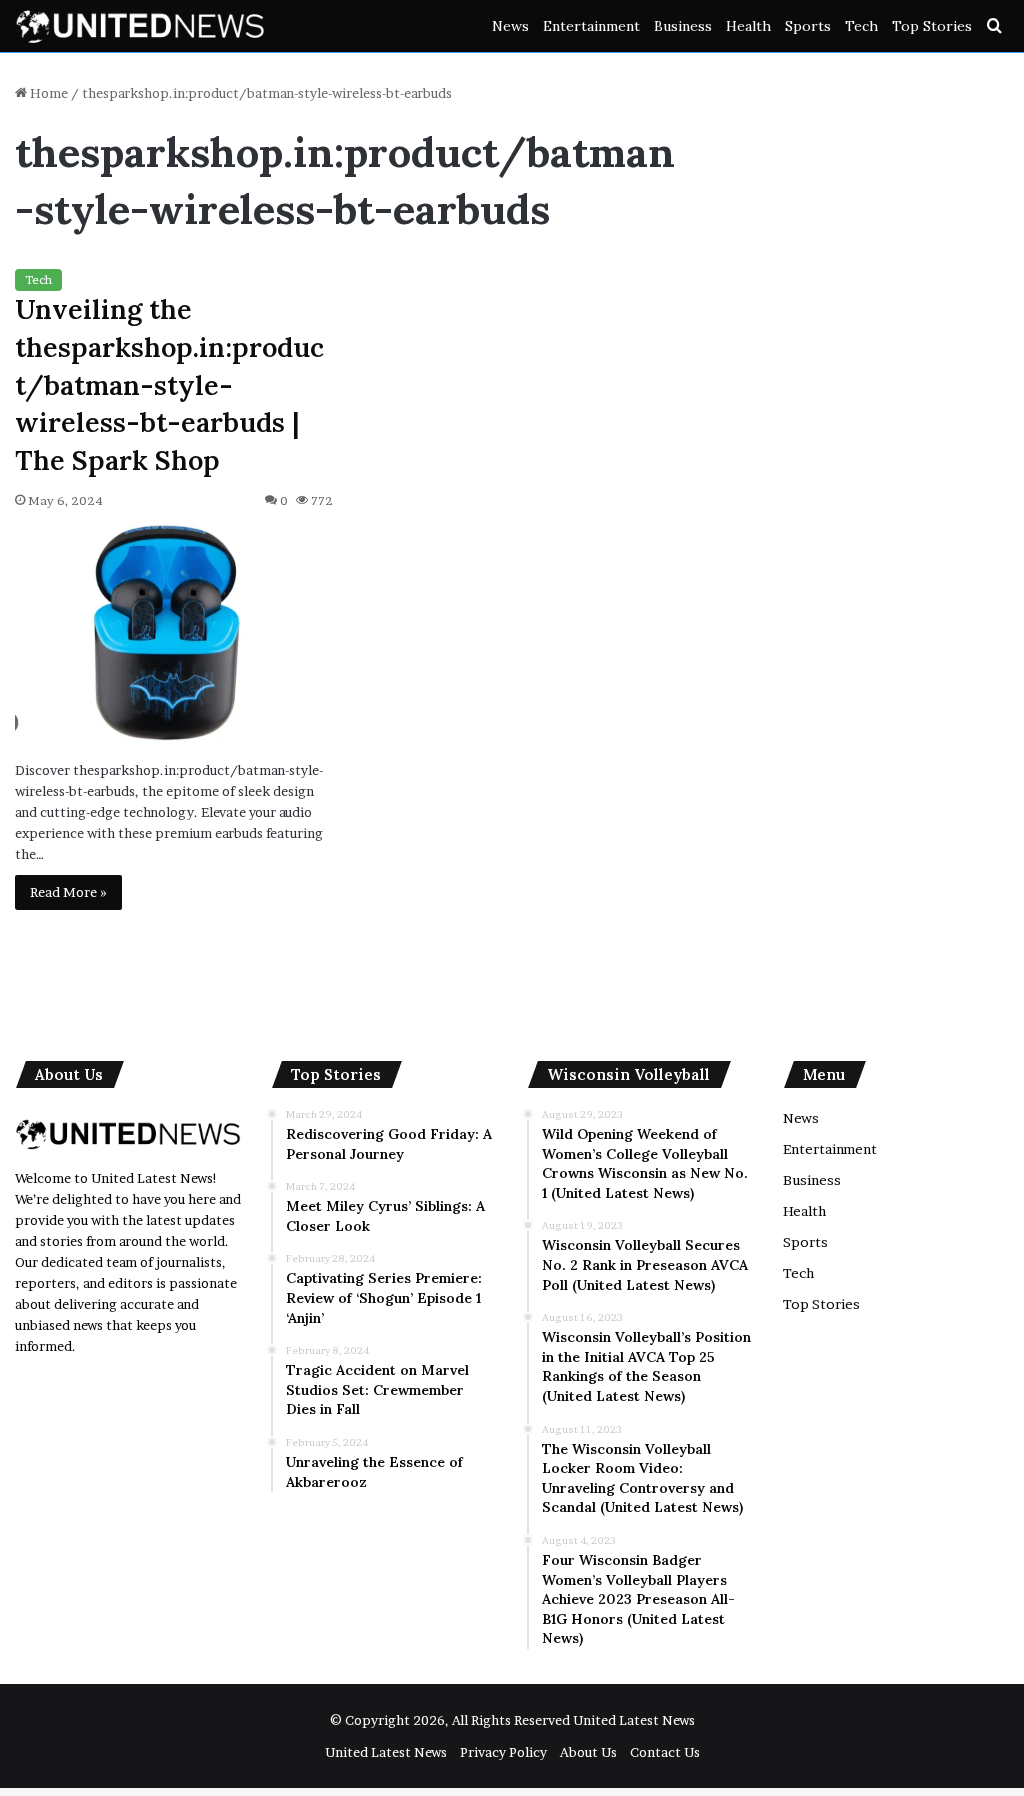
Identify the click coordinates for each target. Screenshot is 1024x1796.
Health (748, 26)
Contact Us (665, 1752)
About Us (588, 1752)
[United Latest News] (140, 26)
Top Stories (932, 26)
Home (47, 93)
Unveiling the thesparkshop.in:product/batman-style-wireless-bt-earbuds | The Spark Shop (169, 384)
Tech (861, 26)
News (510, 26)
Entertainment (591, 26)
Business (683, 26)
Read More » (68, 892)
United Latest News (634, 1720)
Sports (808, 26)
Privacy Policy (503, 1752)
